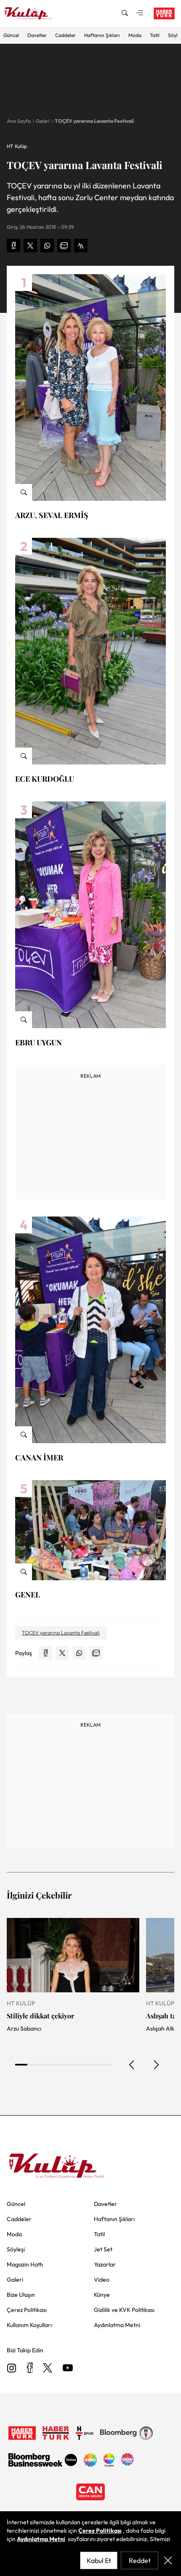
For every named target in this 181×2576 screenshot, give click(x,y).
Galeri (43, 121)
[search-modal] (125, 13)
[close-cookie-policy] (168, 2560)
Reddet (140, 2560)
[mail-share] (64, 246)
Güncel (11, 35)
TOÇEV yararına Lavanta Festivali (94, 121)
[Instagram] (12, 2368)
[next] (156, 2065)
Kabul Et (99, 2560)
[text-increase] (81, 246)
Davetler (37, 35)
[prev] (132, 2065)
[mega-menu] (140, 13)
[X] (48, 2368)
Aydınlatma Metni (41, 2539)
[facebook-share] (13, 246)
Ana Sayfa (19, 121)
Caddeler (65, 35)
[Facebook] (30, 2368)
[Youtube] (68, 2368)
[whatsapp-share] (47, 246)
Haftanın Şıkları (102, 35)
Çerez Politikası (100, 2531)
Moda (135, 35)
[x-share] (30, 246)
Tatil (155, 35)
